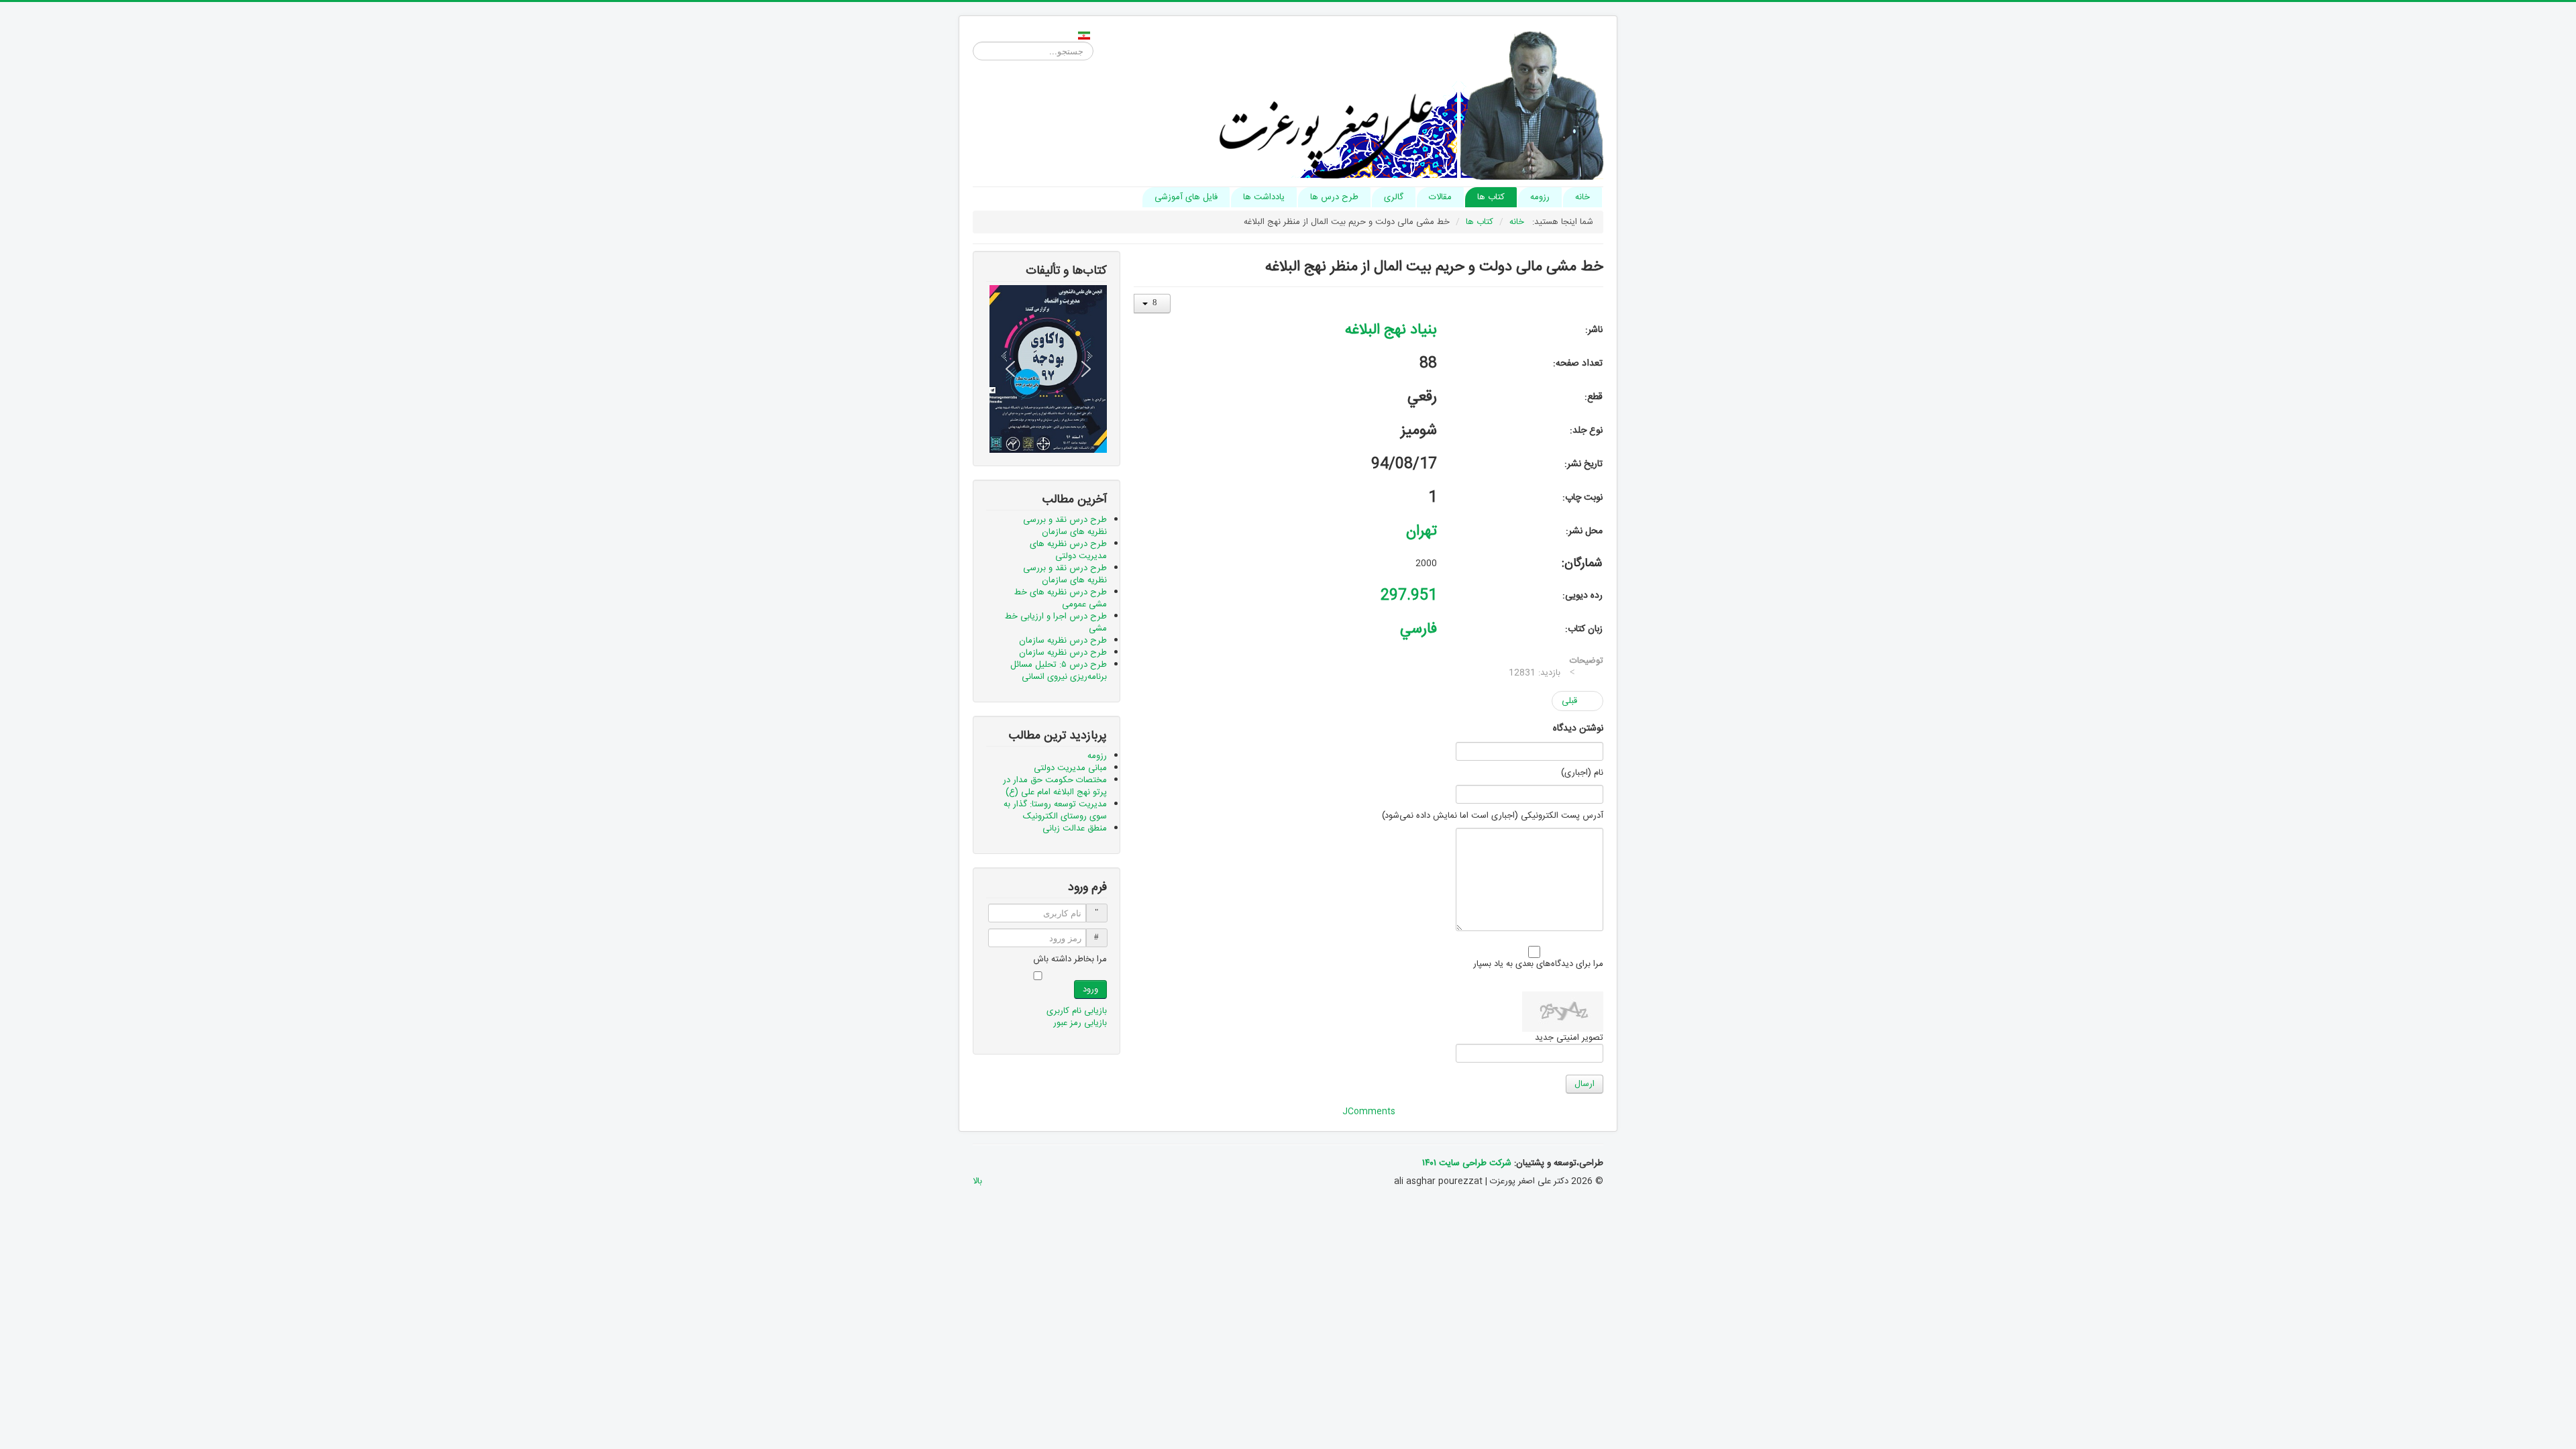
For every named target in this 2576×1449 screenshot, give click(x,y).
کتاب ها (1491, 197)
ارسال (1585, 1084)
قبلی (1571, 701)
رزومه (1540, 197)
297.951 (1409, 596)
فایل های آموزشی (1186, 197)
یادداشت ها (1264, 197)
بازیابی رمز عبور (1080, 1023)
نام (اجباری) (1582, 773)
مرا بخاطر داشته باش (1070, 959)
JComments (1369, 1112)
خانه (1582, 197)
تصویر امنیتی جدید (1569, 1038)
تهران (1421, 531)
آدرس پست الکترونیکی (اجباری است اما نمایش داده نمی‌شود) (1493, 816)
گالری (1394, 197)
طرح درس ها (1334, 197)
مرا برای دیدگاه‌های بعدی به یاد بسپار (1538, 964)
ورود (1090, 989)
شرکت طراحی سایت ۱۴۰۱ (1467, 1163)
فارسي (1418, 629)
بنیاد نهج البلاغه (1391, 330)
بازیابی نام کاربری (1077, 1011)
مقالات (1440, 197)
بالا (977, 1181)
